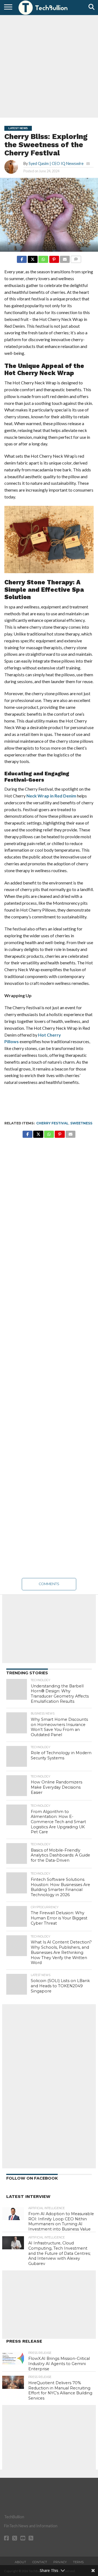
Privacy (60, 2562)
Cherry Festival (52, 1123)
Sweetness (81, 1123)
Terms (78, 2562)
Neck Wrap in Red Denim (51, 796)
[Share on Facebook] (22, 258)
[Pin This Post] (54, 258)
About (20, 2562)
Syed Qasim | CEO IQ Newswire (56, 163)
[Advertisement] (49, 66)
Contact (40, 2562)
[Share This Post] (32, 258)
